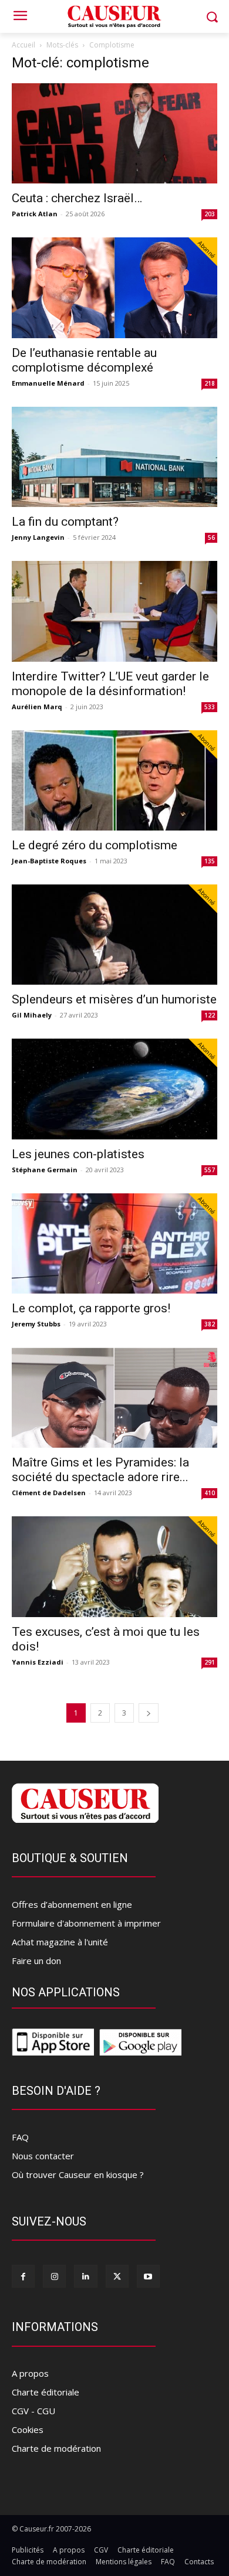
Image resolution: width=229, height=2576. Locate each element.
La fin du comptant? (65, 522)
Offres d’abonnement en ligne (72, 1904)
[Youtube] (148, 2276)
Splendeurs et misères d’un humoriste (114, 999)
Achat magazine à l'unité (60, 1942)
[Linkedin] (85, 2276)
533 (210, 707)
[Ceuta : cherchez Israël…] (114, 133)
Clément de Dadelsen (49, 1493)
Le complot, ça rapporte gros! (91, 1308)
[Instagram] (54, 2276)
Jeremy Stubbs (36, 1324)
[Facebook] (23, 2276)
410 (210, 1493)
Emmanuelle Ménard (48, 383)
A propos (30, 2373)
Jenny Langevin (38, 537)
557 (210, 1170)
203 (210, 214)
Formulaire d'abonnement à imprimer (86, 1923)
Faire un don (36, 1961)
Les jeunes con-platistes (78, 1154)
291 (210, 1662)
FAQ (20, 2137)
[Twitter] (117, 2276)
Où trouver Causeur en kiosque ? (78, 2175)
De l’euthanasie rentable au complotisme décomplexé (84, 360)
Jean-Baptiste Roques (49, 861)
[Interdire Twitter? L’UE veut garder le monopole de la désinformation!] (114, 611)
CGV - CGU (33, 2411)
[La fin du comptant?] (114, 457)
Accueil (23, 45)
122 (210, 1015)
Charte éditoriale (46, 2392)
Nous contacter (43, 2156)
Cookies (28, 2429)
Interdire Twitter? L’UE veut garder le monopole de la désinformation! (110, 684)
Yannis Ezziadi (38, 1662)
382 (210, 1324)
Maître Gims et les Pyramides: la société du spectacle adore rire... (100, 1470)
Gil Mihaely (32, 1015)
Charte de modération (56, 2448)
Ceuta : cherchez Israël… (77, 198)
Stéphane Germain (45, 1170)
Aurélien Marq (37, 707)
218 (210, 383)
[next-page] (149, 1713)
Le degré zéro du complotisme (95, 845)
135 (210, 861)
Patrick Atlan (35, 214)
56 (211, 537)
